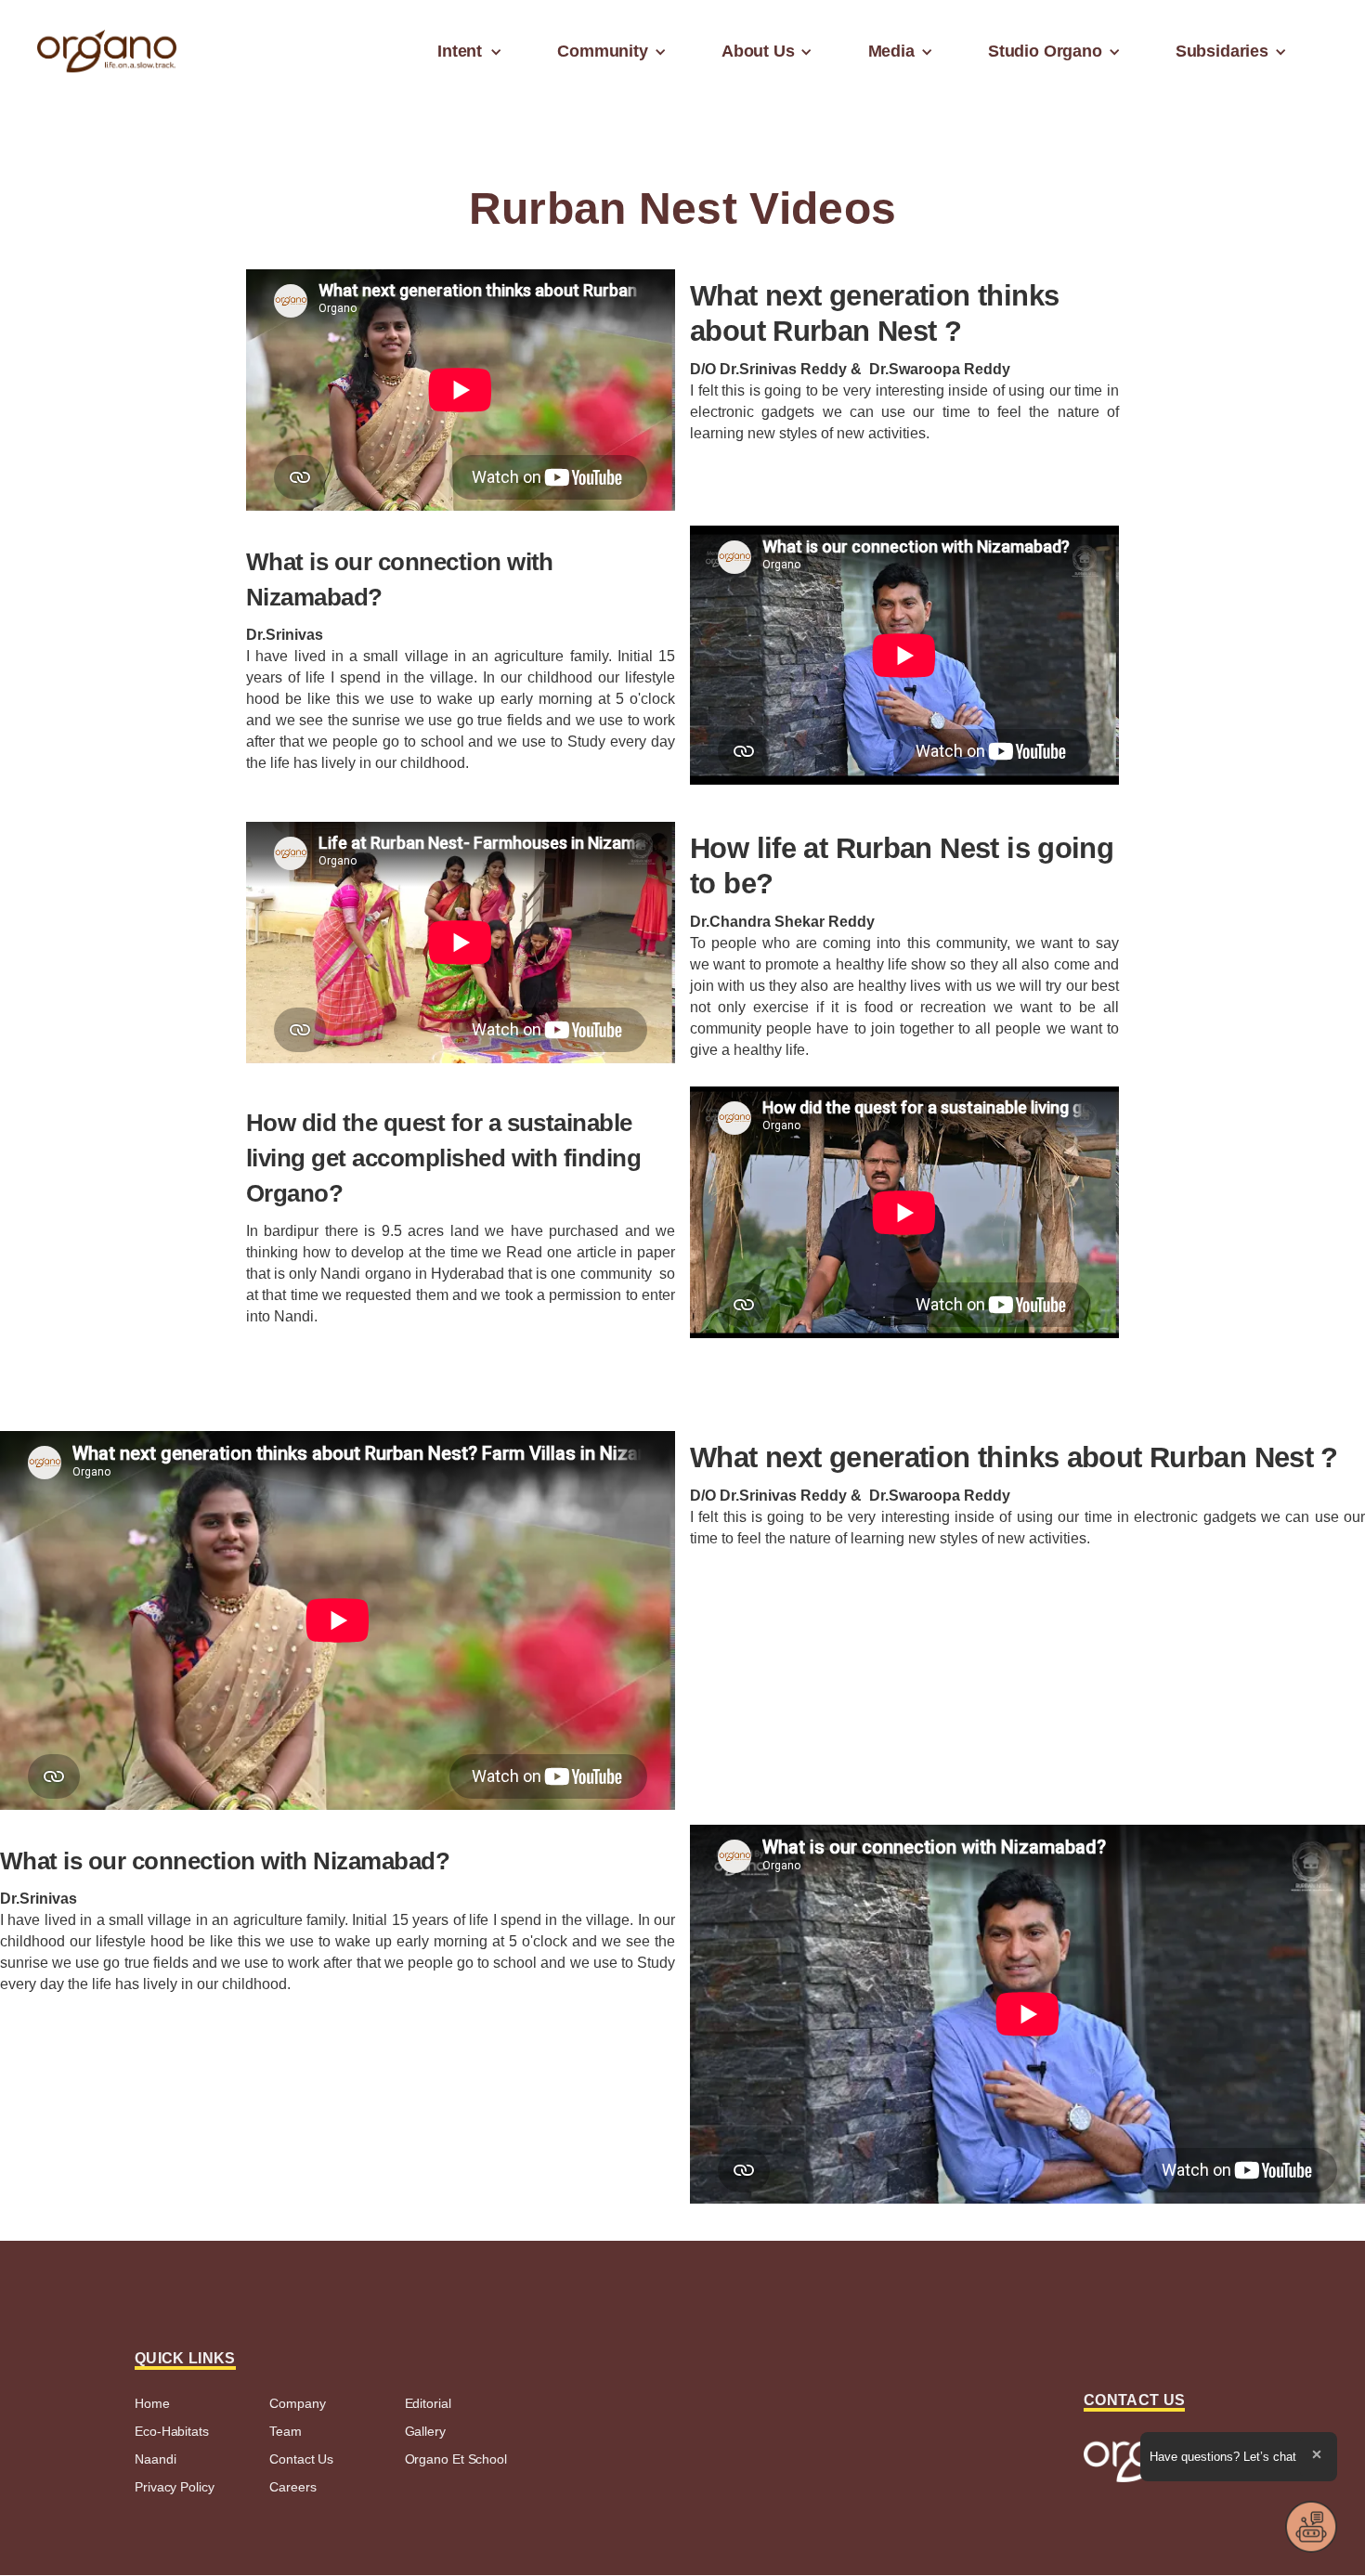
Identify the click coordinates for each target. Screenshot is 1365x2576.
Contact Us (301, 2459)
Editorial (428, 2403)
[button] (465, 51)
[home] (107, 52)
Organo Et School (456, 2459)
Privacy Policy (175, 2487)
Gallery (425, 2431)
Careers (292, 2487)
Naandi (155, 2459)
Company (297, 2403)
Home (152, 2403)
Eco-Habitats (172, 2431)
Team (286, 2431)
